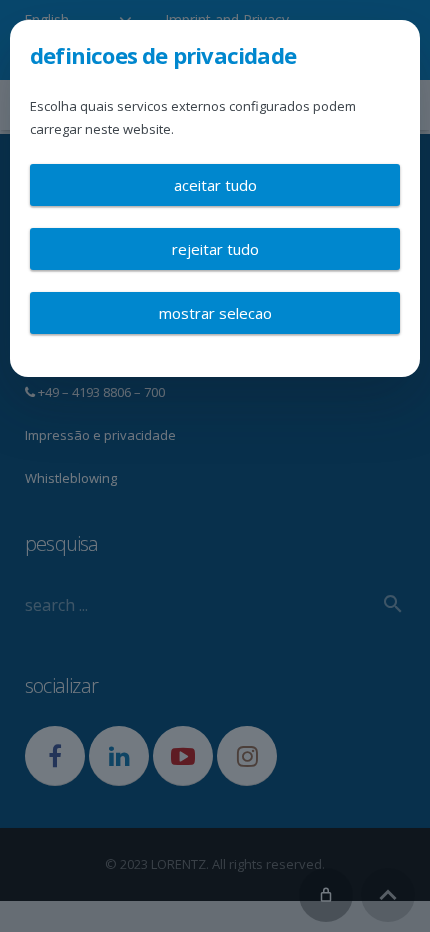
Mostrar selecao (215, 313)
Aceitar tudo (215, 185)
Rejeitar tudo (215, 249)
